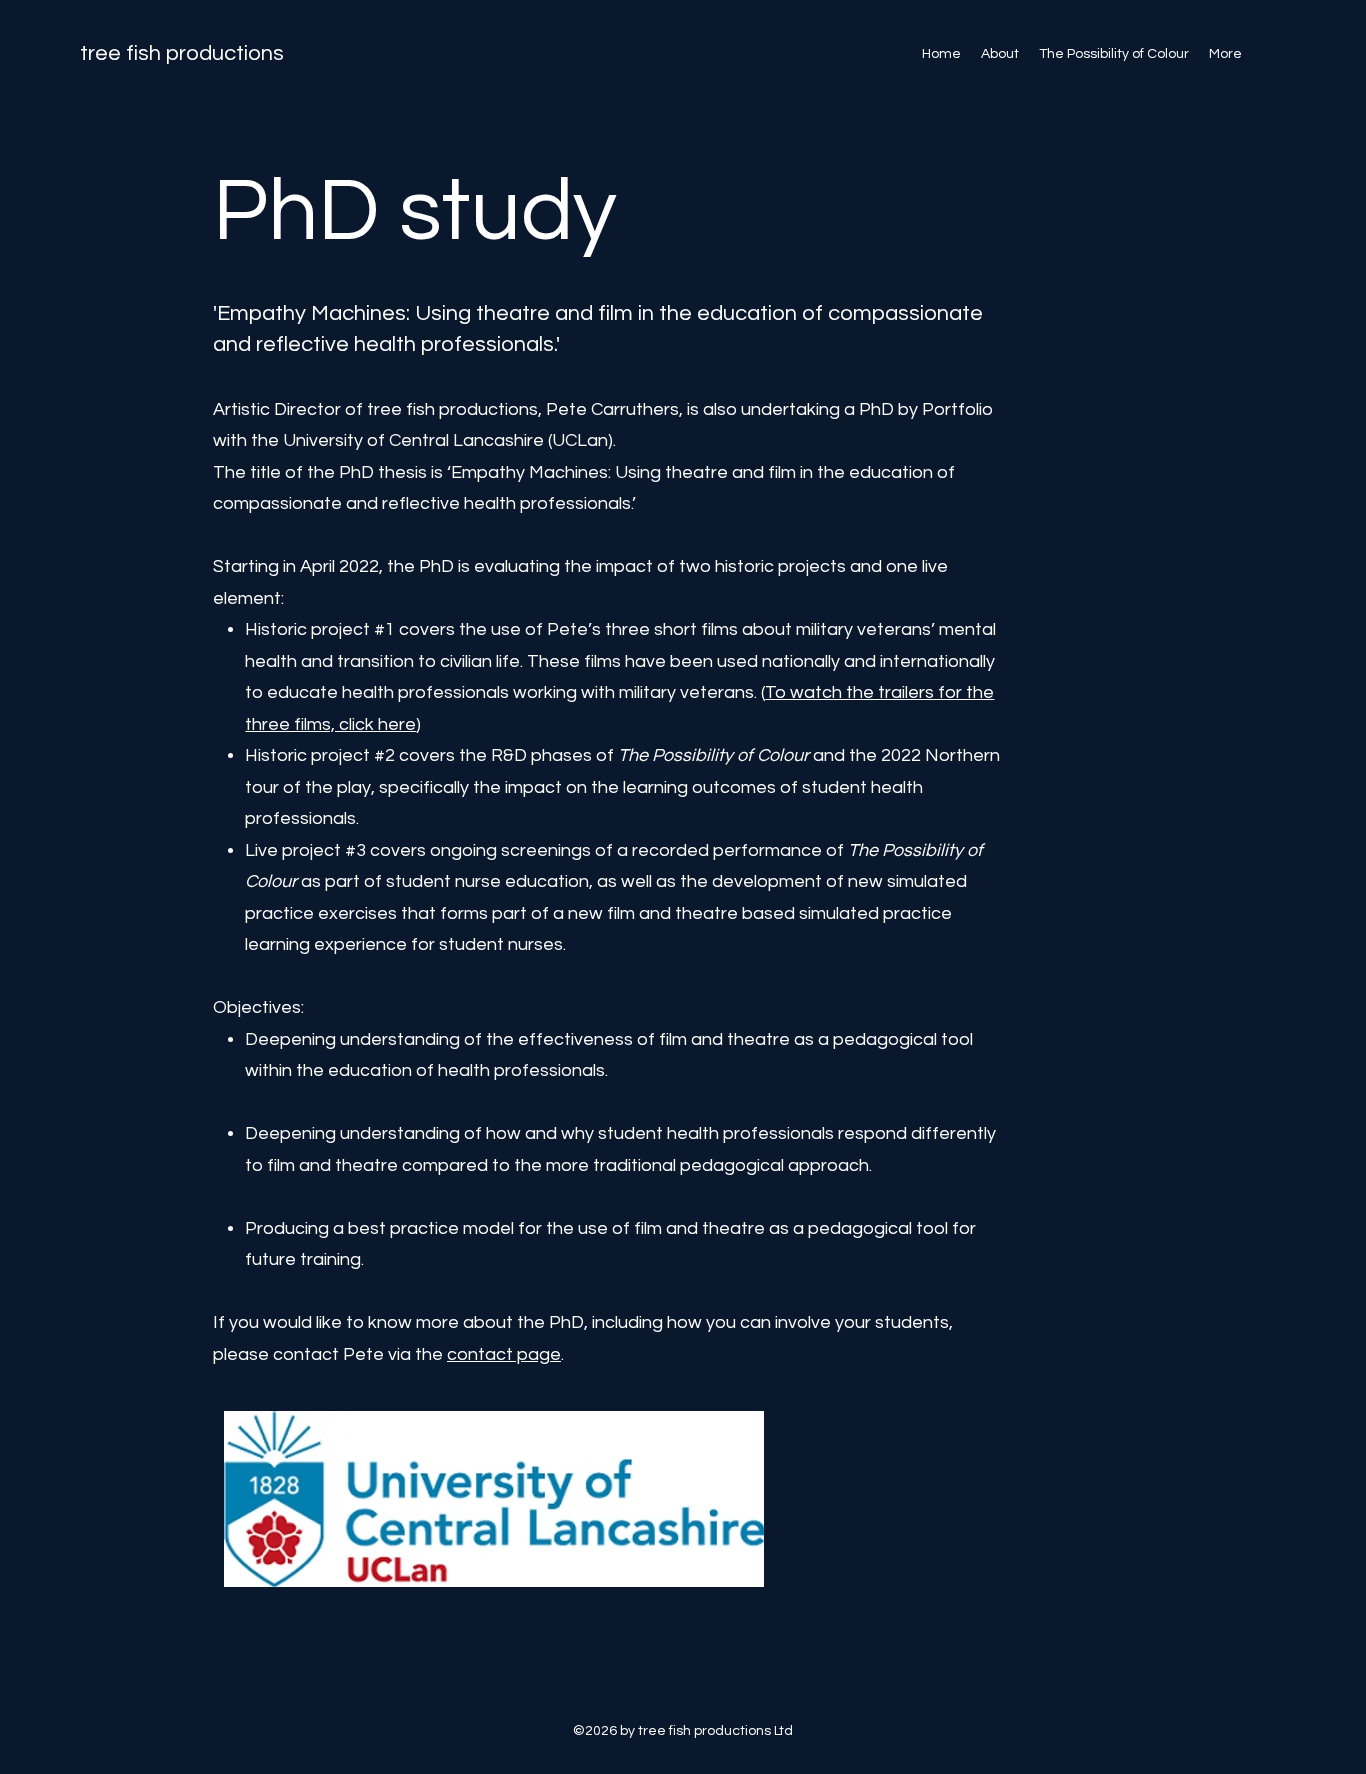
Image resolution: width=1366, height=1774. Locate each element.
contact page (504, 1354)
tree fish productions (182, 53)
